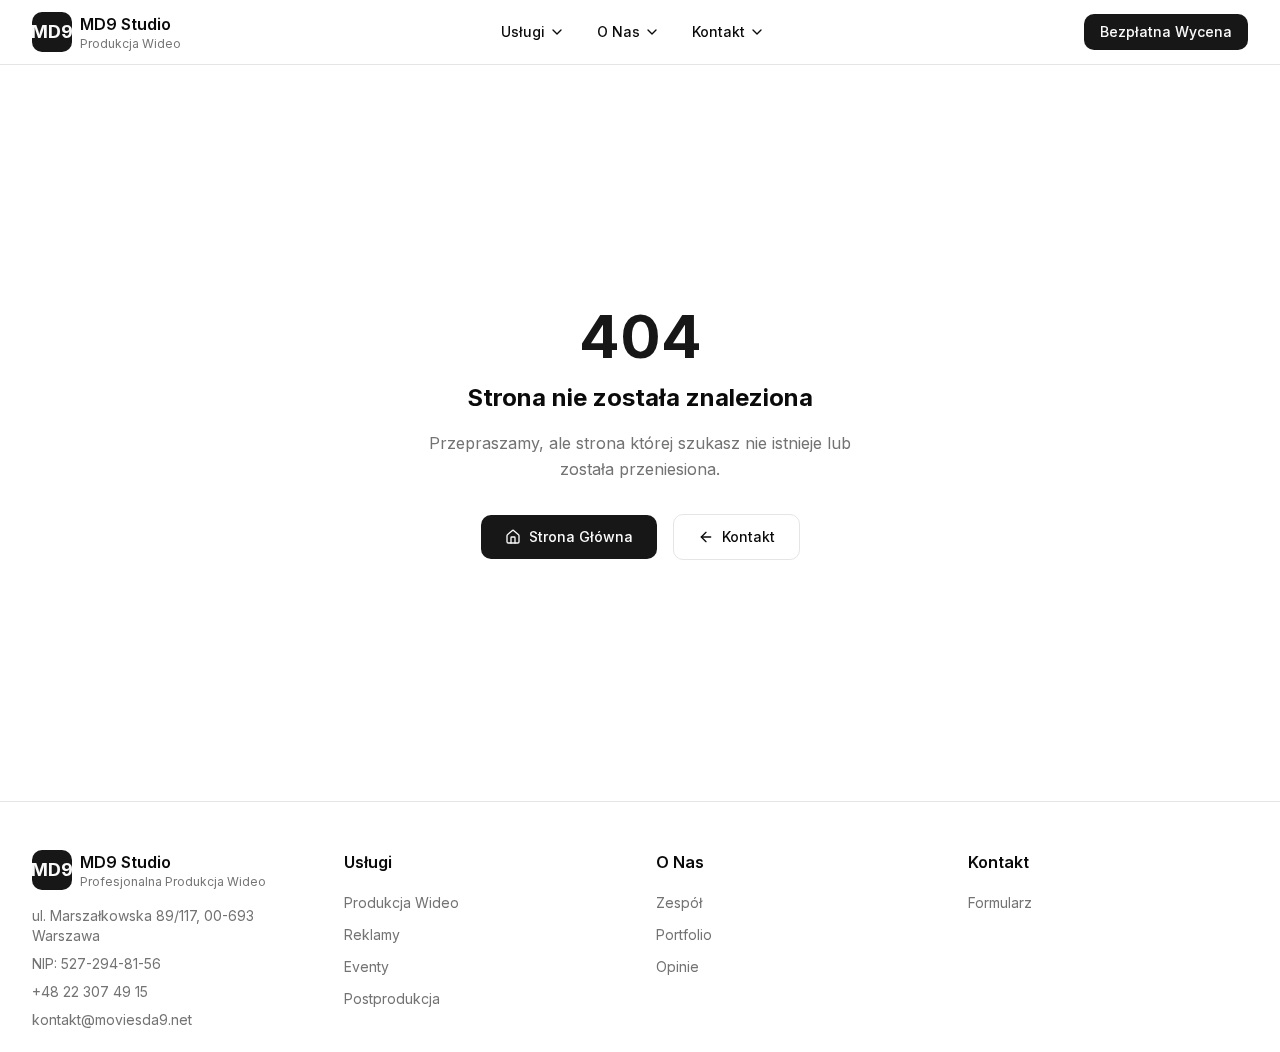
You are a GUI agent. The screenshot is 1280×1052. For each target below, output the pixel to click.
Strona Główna (581, 536)
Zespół (679, 902)
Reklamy (372, 934)
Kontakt (718, 31)
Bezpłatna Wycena (1166, 31)
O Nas (618, 31)
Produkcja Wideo (401, 902)
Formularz (1000, 902)
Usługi (523, 31)
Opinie (677, 966)
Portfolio (684, 934)
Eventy (366, 966)
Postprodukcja (392, 998)
